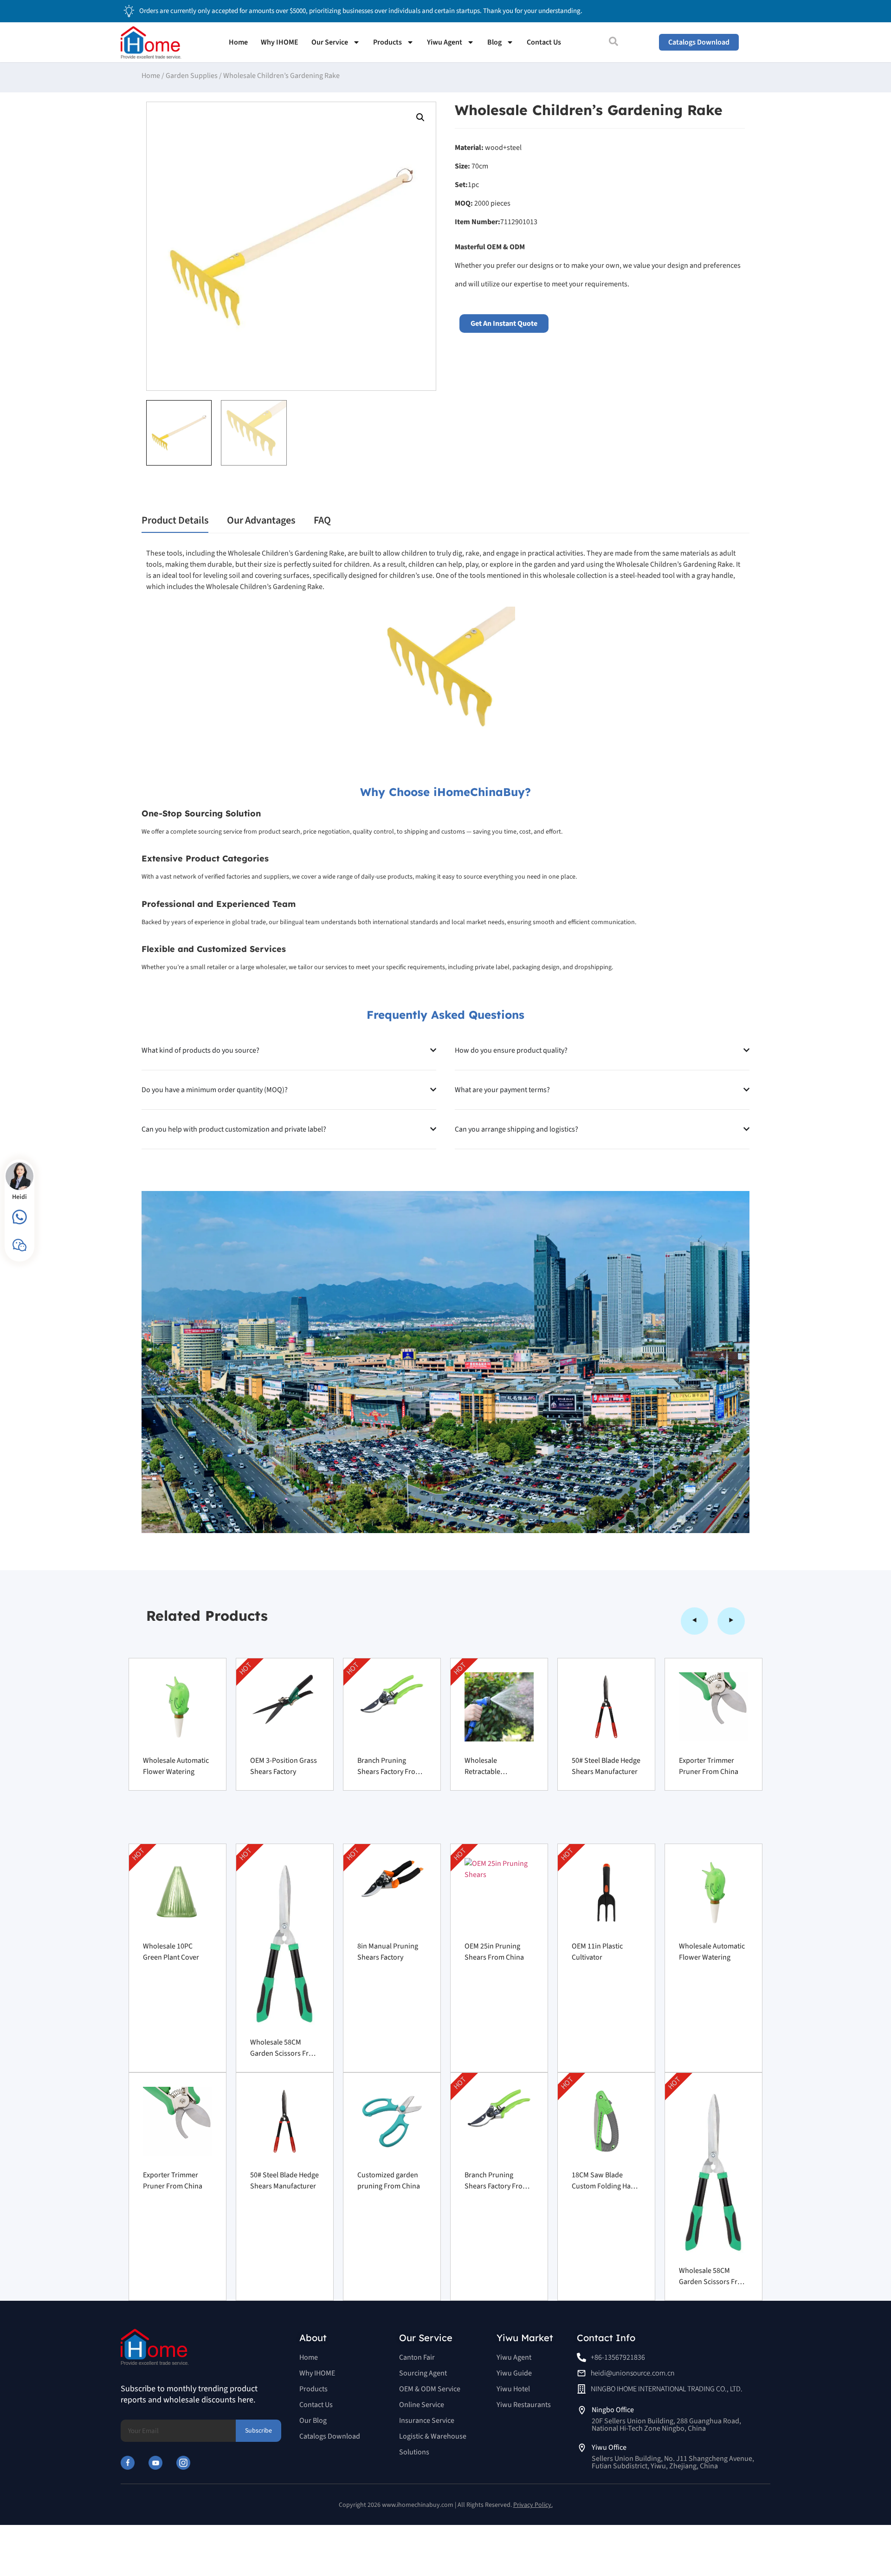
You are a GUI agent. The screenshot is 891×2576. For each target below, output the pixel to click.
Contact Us (544, 42)
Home (238, 42)
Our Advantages (261, 520)
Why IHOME (280, 42)
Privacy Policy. (533, 2505)
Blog (494, 42)
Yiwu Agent (445, 42)
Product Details (175, 520)
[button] (420, 117)
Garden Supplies (192, 76)
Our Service (330, 42)
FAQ (322, 520)
